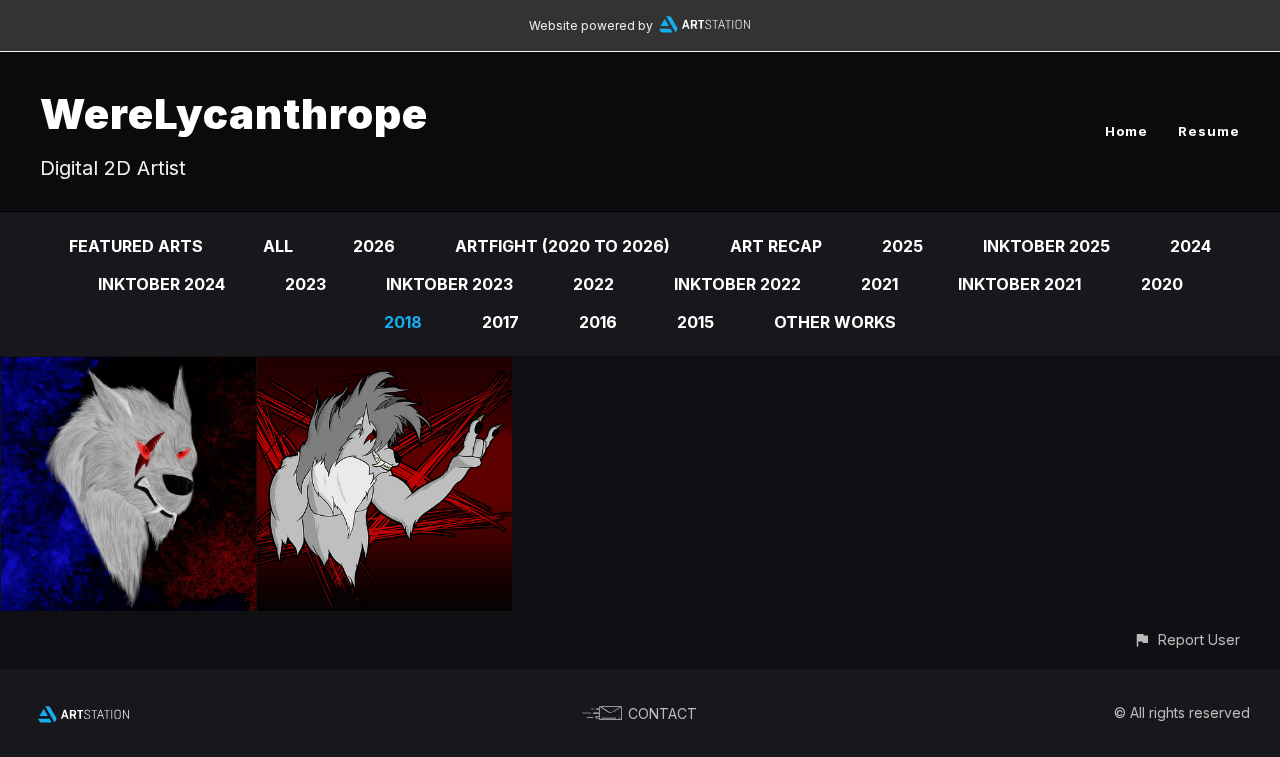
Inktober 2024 (161, 284)
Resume (1209, 131)
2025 (902, 246)
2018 (403, 322)
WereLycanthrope (234, 113)
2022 (593, 284)
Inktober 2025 (1046, 246)
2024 (1190, 246)
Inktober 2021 (1019, 284)
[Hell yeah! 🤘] (384, 371)
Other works (835, 322)
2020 (1162, 284)
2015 (695, 322)
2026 (374, 246)
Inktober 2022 (737, 284)
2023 (305, 284)
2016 (598, 322)
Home (1126, 131)
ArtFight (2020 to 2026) (562, 246)
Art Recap (776, 246)
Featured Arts (136, 246)
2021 (879, 284)
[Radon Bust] (128, 371)
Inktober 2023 (449, 284)
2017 (500, 322)
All (278, 246)
